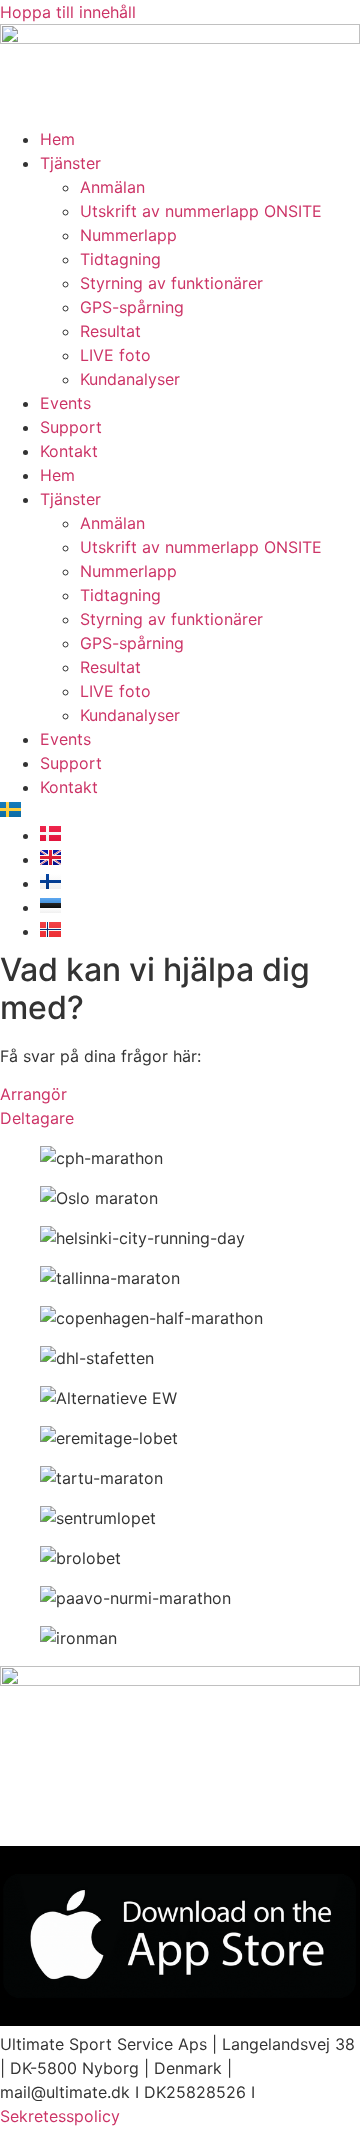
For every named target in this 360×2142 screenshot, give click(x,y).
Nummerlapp (128, 235)
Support (71, 427)
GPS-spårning (132, 307)
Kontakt (69, 451)
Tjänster (70, 163)
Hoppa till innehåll (68, 12)
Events (65, 403)
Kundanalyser (130, 379)
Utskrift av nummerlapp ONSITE (201, 211)
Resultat (110, 331)
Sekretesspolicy (60, 2116)
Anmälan (112, 187)
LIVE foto (115, 355)
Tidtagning (120, 259)
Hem (57, 139)
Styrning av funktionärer (171, 283)
